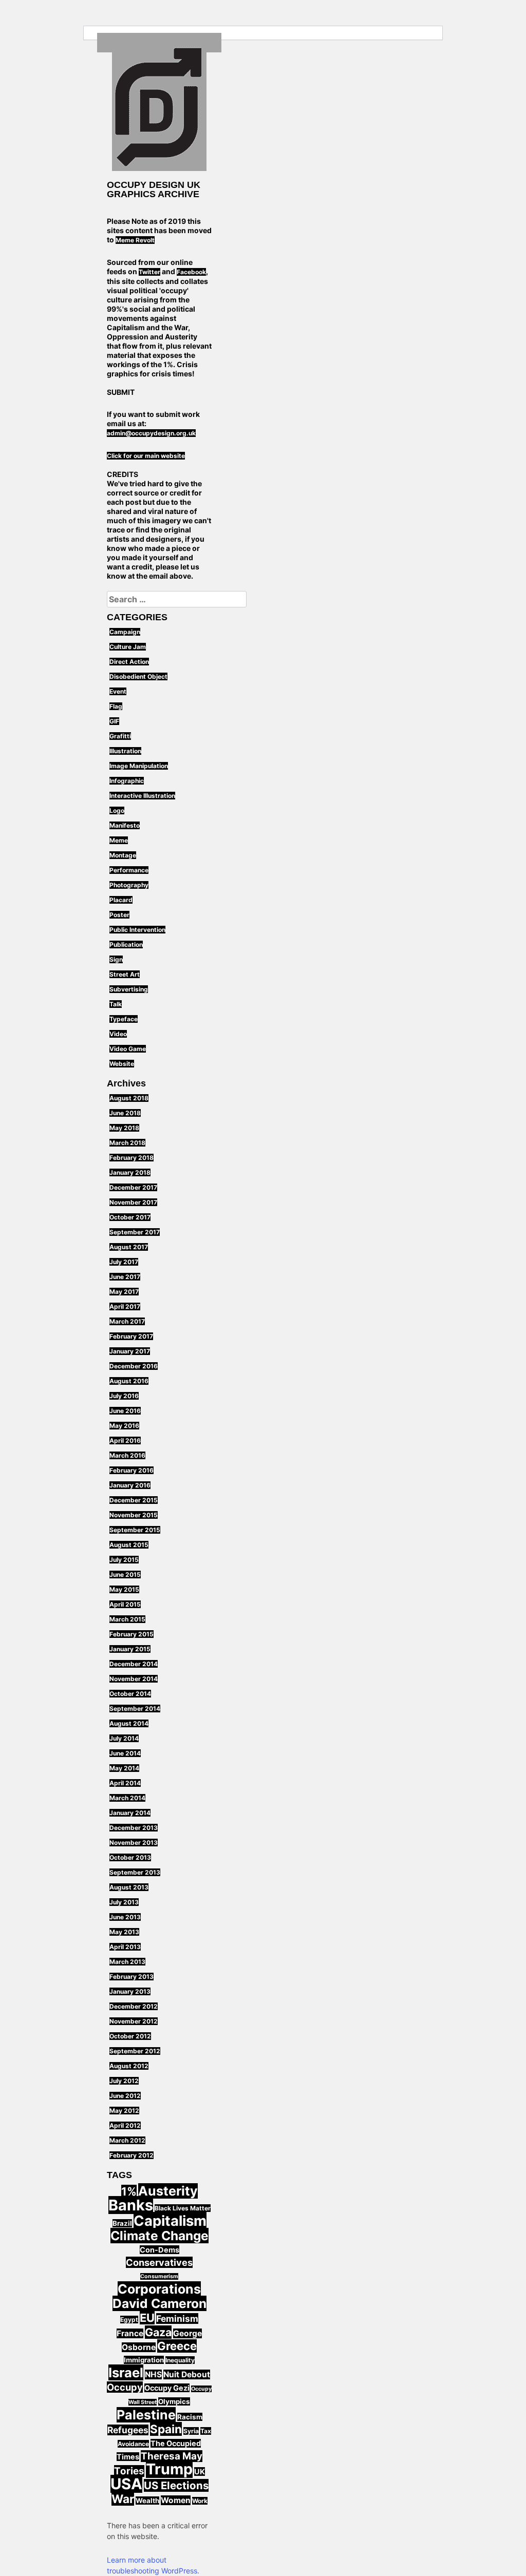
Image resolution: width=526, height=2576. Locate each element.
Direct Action (129, 662)
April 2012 (125, 2125)
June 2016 (125, 1411)
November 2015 (134, 1515)
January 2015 (130, 1649)
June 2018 (125, 1113)
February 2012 (131, 2155)
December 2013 (134, 1828)
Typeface (124, 1019)
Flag (116, 706)
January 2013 (130, 1991)
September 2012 (135, 2051)
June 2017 (125, 1277)
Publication (126, 944)
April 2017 (125, 1306)
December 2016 (134, 1366)
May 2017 (124, 1292)
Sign (116, 959)
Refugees (128, 2430)
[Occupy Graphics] (159, 109)
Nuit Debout (187, 2374)
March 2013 (127, 1962)
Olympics (174, 2401)
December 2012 (134, 2006)
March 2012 (127, 2140)
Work (200, 2501)
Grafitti (120, 736)
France (130, 2333)
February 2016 (131, 1470)
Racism (190, 2417)
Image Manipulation (139, 766)
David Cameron (159, 2303)
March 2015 (127, 1619)
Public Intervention (137, 930)
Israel (126, 2372)
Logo (117, 810)
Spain (166, 2429)
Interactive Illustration (142, 796)
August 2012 (129, 2066)
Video (118, 1034)
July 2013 (124, 1902)
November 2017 (133, 1202)
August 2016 (129, 1381)
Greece (177, 2346)
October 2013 (130, 1857)
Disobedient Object (138, 676)
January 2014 (130, 1813)
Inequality (180, 2360)
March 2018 (127, 1143)
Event (118, 691)
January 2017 (130, 1351)
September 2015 (135, 1530)
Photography (129, 885)
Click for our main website (146, 456)
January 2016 (130, 1485)
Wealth (147, 2501)
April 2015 (125, 1604)
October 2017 (130, 1217)
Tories (129, 2471)
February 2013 (131, 1977)
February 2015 (131, 1634)
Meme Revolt (135, 240)
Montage (123, 855)
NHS (153, 2374)
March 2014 (127, 1798)
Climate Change (159, 2236)
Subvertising (129, 989)
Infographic (127, 781)
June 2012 (125, 2096)
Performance (129, 870)
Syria (191, 2431)
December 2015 (134, 1500)
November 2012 (134, 2021)
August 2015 (129, 1545)
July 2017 (124, 1262)
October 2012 (130, 2036)
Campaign (125, 632)
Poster (119, 915)
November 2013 (134, 1843)
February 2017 (131, 1336)
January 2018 (130, 1172)
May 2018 (124, 1128)
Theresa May (172, 2456)
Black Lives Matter (183, 2208)
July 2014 (124, 1738)
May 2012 (124, 2111)
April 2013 (125, 1947)
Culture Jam (128, 647)
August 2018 (129, 1098)
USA (126, 2484)
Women (176, 2500)
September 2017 (135, 1232)
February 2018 (131, 1158)
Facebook (191, 272)
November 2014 (134, 1679)
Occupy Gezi (167, 2388)
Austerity (168, 2191)
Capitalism (170, 2221)
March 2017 (127, 1321)
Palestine (146, 2415)
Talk (116, 1004)
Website (122, 1064)
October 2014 (130, 1694)
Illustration (125, 751)
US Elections (176, 2485)
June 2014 (125, 1753)
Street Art (125, 974)
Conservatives (159, 2262)
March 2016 (127, 1455)
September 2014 (135, 1709)
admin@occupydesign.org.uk (151, 433)
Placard (121, 900)
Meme (119, 840)
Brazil (122, 2223)
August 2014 (129, 1723)
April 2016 (125, 1440)
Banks (131, 2205)
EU (147, 2318)
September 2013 (135, 1872)
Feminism (177, 2319)
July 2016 (124, 1396)
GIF (114, 721)
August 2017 (129, 1247)
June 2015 (125, 1575)
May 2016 (124, 1426)
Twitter (149, 272)
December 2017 (133, 1187)
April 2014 (125, 1783)
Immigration (144, 2360)
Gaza (158, 2332)
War (123, 2499)
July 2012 (124, 2081)
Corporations (159, 2289)
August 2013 (129, 1887)
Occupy (125, 2387)
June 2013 (125, 1917)
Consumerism (159, 2276)
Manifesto (125, 825)
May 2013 (124, 1932)
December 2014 (134, 1664)
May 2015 (124, 1589)
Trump (169, 2469)
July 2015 (124, 1560)
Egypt (129, 2320)
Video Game (128, 1049)
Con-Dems (159, 2250)
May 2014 (124, 1768)
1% (129, 2191)
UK (200, 2472)
